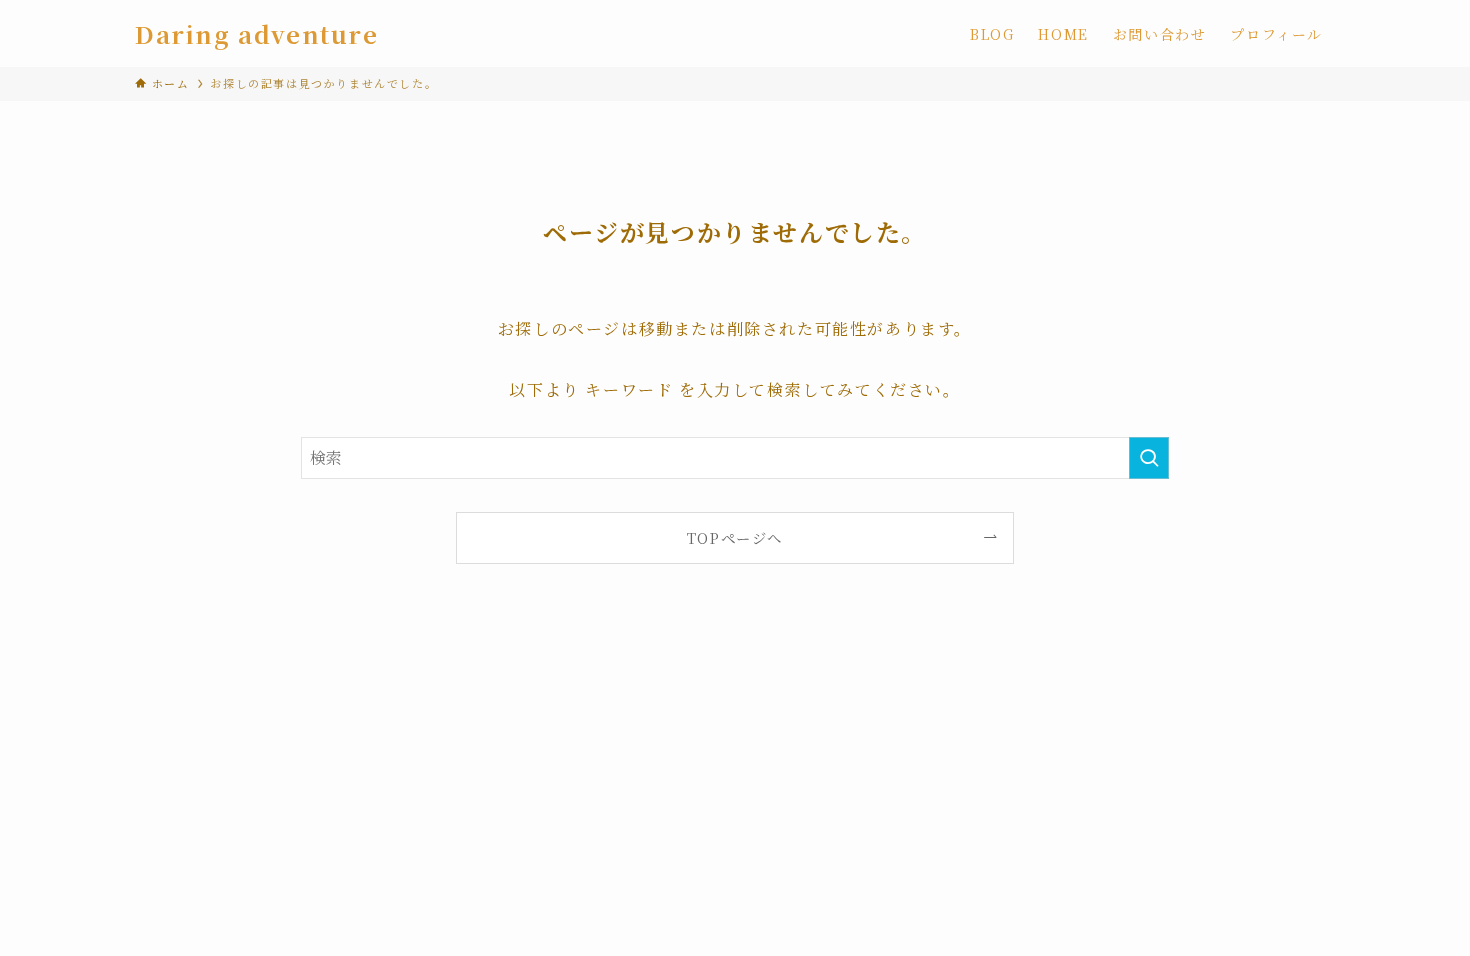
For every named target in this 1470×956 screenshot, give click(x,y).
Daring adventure (257, 34)
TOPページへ (735, 537)
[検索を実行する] (1149, 458)
